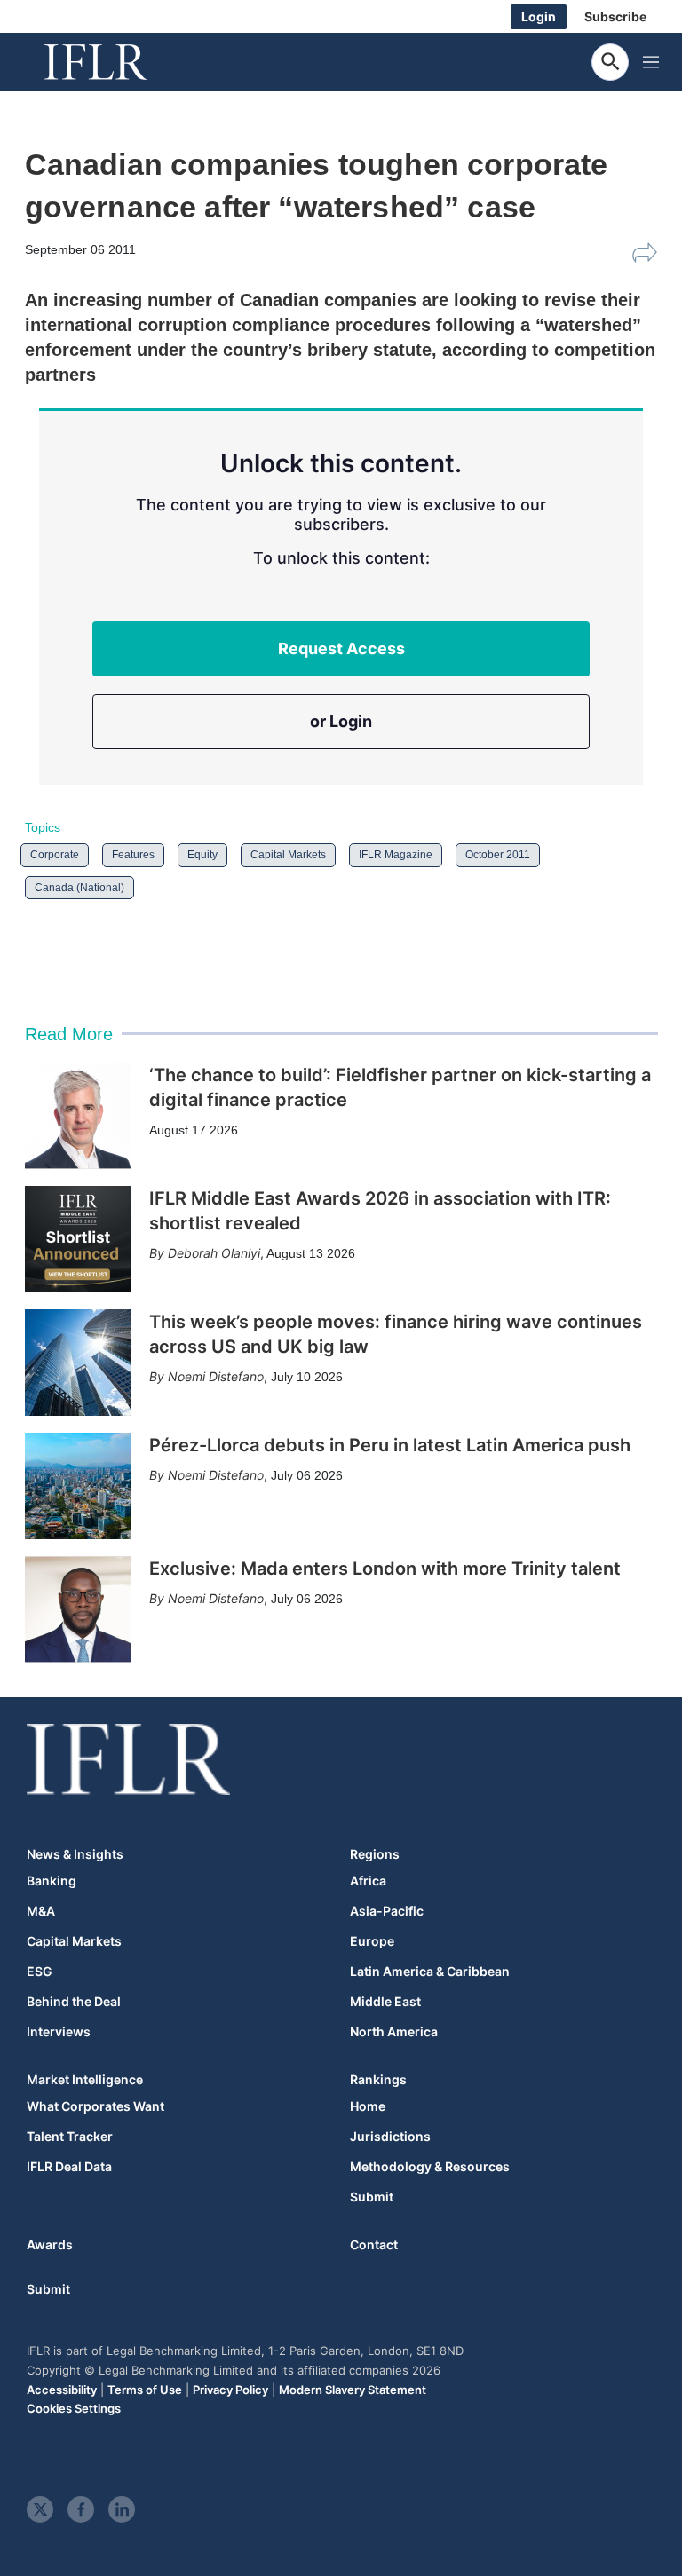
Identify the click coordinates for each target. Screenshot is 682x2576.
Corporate (55, 855)
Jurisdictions (390, 2137)
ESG (40, 1972)
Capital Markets (288, 855)
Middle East (385, 2002)
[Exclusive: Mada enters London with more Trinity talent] (78, 1609)
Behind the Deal (74, 2002)
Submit (372, 2197)
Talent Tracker (70, 2137)
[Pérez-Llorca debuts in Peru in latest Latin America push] (78, 1486)
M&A (41, 1911)
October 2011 (498, 855)
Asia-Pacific (387, 1911)
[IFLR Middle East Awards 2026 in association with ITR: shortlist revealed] (78, 1239)
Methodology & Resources (430, 2167)
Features (133, 855)
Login (539, 16)
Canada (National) (79, 888)
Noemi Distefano (216, 1376)
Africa (368, 1881)
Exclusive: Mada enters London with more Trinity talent (385, 1569)
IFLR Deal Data (69, 2167)
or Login (341, 721)
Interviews (59, 2032)
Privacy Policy (230, 2390)
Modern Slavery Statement (353, 2390)
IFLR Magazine (396, 855)
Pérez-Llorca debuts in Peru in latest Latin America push (390, 1445)
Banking (52, 1881)
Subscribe (615, 16)
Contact (374, 2244)
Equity (202, 855)
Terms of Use (145, 2390)
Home (368, 2106)
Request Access (341, 648)
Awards (50, 2244)
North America (394, 2032)
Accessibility (62, 2390)
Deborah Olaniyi (214, 1253)
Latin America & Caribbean (430, 1972)
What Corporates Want (95, 2106)
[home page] (115, 62)
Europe (372, 1941)
